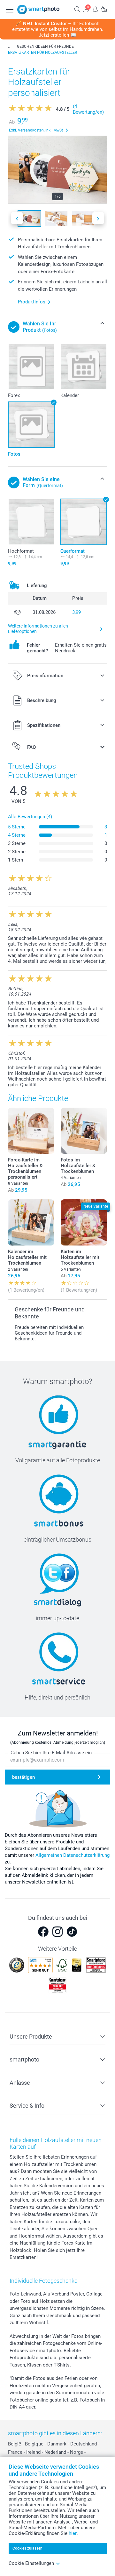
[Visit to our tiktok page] (72, 1932)
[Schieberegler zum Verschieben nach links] (17, 218)
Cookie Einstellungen (31, 2563)
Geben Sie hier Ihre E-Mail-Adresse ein (51, 1753)
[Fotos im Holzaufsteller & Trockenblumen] (84, 1131)
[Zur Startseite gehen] (38, 10)
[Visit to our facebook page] (43, 1932)
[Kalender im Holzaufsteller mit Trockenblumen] (31, 1222)
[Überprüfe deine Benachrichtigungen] (95, 9)
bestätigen (23, 1777)
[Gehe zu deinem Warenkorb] (104, 9)
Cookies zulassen (27, 2548)
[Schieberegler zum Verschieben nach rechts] (98, 218)
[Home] (9, 46)
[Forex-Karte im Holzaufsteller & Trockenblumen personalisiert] (31, 1131)
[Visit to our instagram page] (57, 1932)
